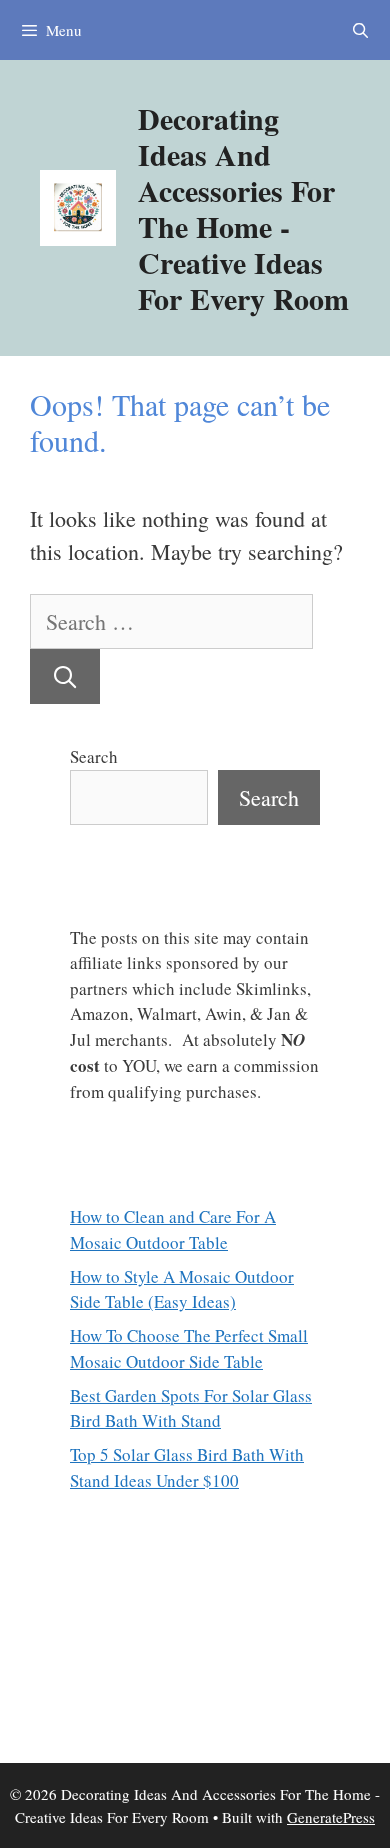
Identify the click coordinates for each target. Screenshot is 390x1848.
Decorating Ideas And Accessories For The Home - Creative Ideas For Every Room (243, 208)
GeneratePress (331, 1817)
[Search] (65, 676)
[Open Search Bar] (360, 30)
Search (94, 756)
